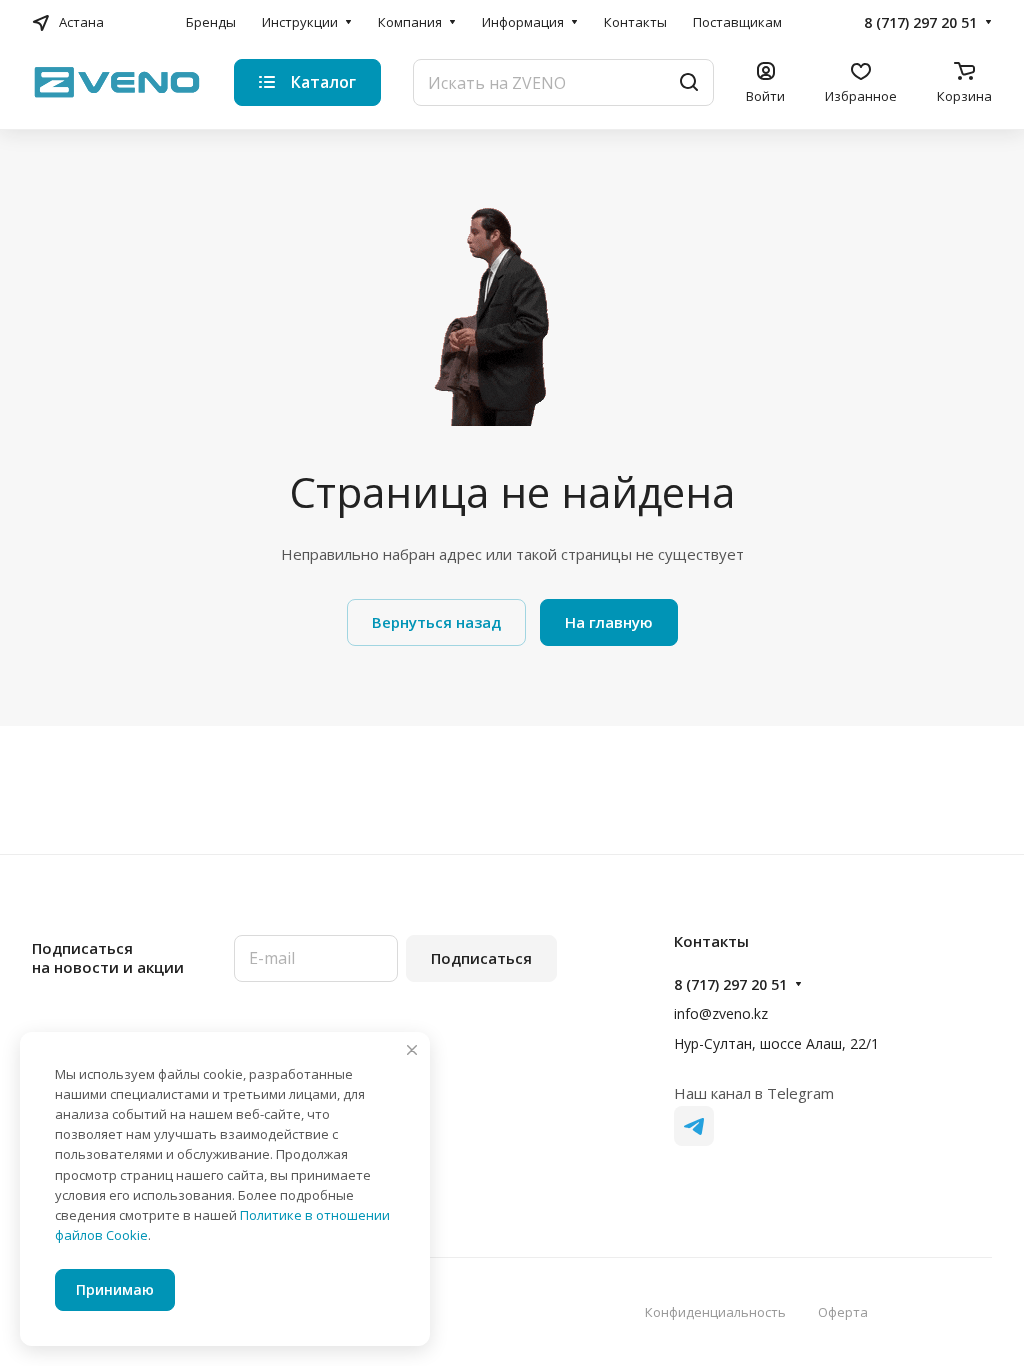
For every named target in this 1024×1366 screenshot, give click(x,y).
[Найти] (689, 82)
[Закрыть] (412, 1050)
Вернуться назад (436, 622)
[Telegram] (694, 1126)
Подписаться (481, 958)
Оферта (843, 1312)
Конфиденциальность (715, 1312)
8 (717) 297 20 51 (920, 22)
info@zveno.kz (721, 1013)
